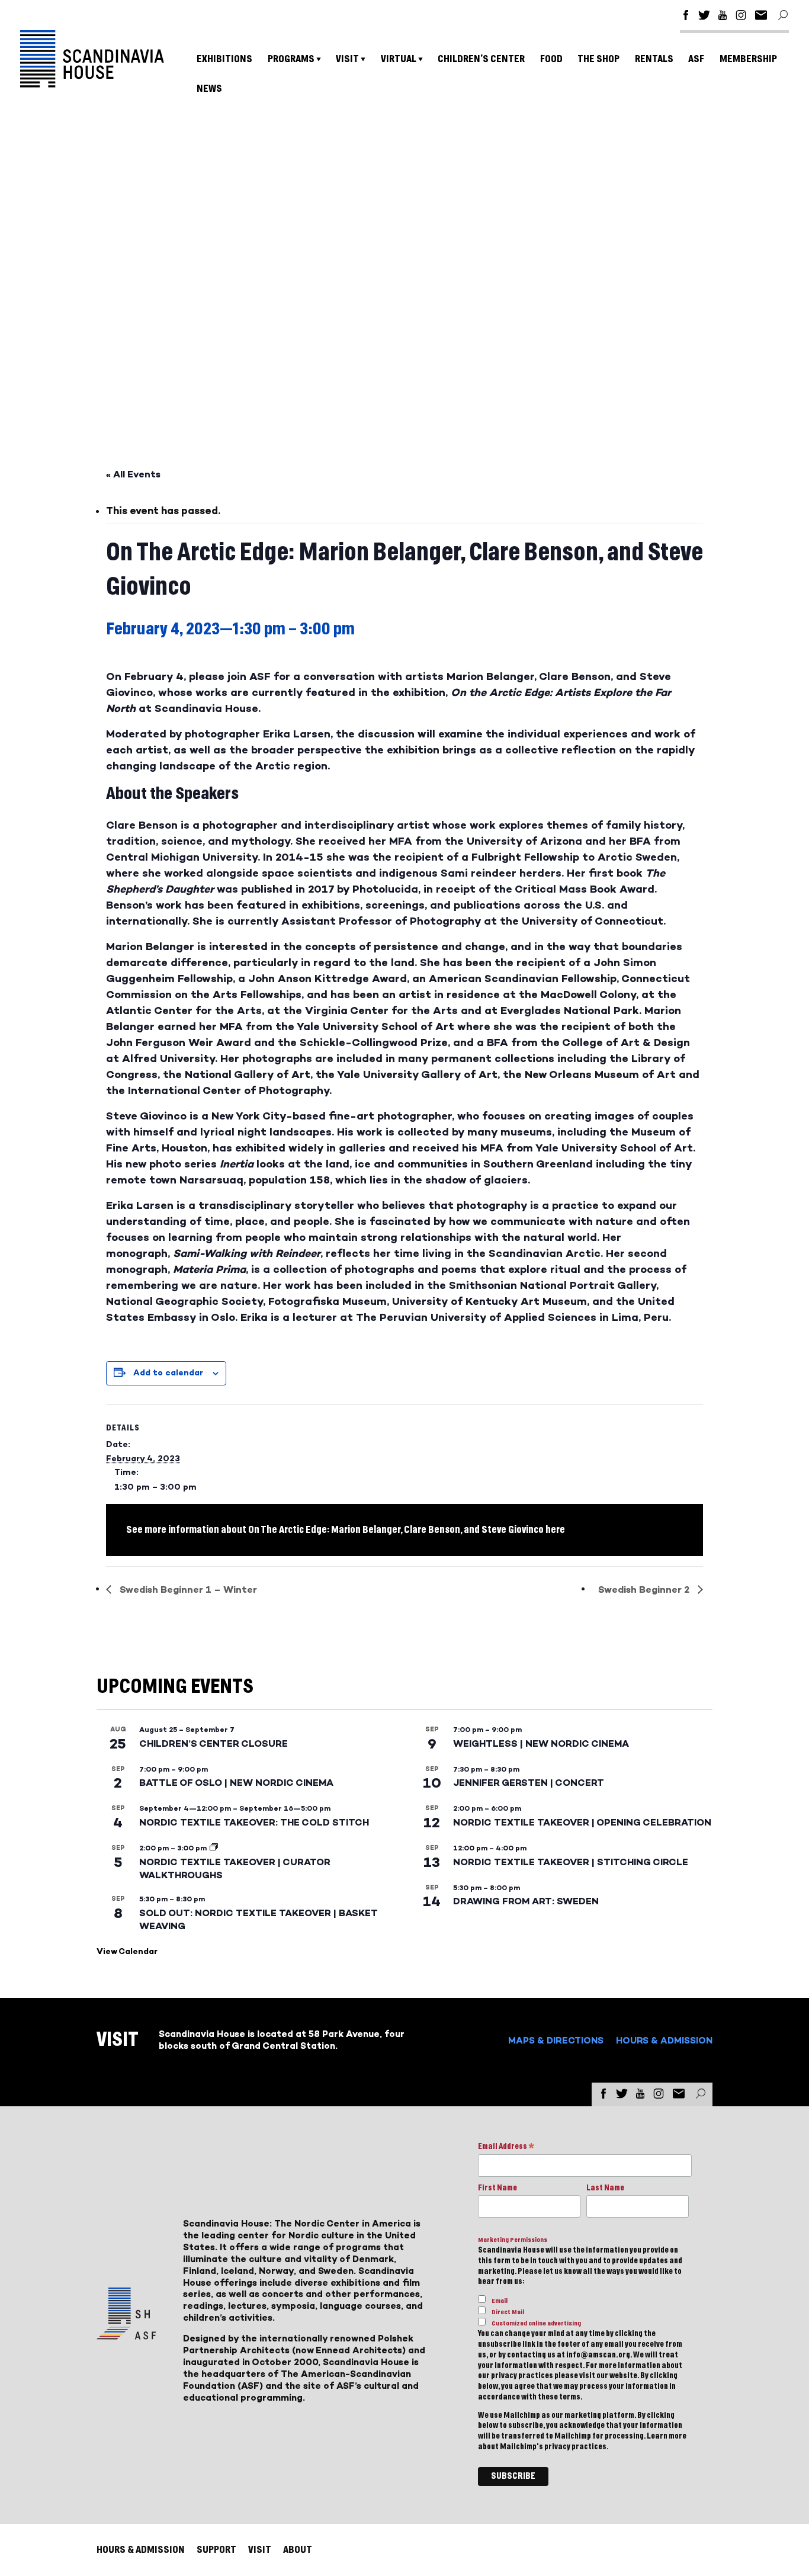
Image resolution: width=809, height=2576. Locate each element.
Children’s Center (481, 59)
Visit (347, 59)
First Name (497, 2188)
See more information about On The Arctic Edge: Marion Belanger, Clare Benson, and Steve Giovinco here (346, 1530)
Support (216, 2550)
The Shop (598, 59)
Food (551, 59)
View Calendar (127, 1951)
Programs (291, 59)
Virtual (399, 59)
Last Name (605, 2188)
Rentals (654, 59)
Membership (748, 59)
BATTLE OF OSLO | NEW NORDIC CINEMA (236, 1783)
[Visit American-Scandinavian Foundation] (126, 2335)
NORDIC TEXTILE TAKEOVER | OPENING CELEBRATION (582, 1822)
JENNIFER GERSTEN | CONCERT (529, 1783)
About (298, 2550)
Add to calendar (168, 1373)
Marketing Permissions (513, 2240)
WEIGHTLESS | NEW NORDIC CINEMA (541, 1743)
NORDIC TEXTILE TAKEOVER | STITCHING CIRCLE (571, 1862)
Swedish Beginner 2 (645, 1589)
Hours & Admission (664, 2040)
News (209, 89)
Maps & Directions (556, 2040)
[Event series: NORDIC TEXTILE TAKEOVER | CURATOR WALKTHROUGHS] (214, 1848)
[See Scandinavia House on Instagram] (741, 17)
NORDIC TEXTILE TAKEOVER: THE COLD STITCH (254, 1822)
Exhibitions (224, 59)
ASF (696, 59)
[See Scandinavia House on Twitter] (704, 17)
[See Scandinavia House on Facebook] (686, 17)
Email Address (506, 2147)
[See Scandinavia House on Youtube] (723, 17)
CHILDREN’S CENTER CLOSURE (214, 1743)
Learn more (667, 2436)
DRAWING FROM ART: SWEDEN (526, 1901)
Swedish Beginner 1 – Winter (187, 1589)
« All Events (133, 474)
